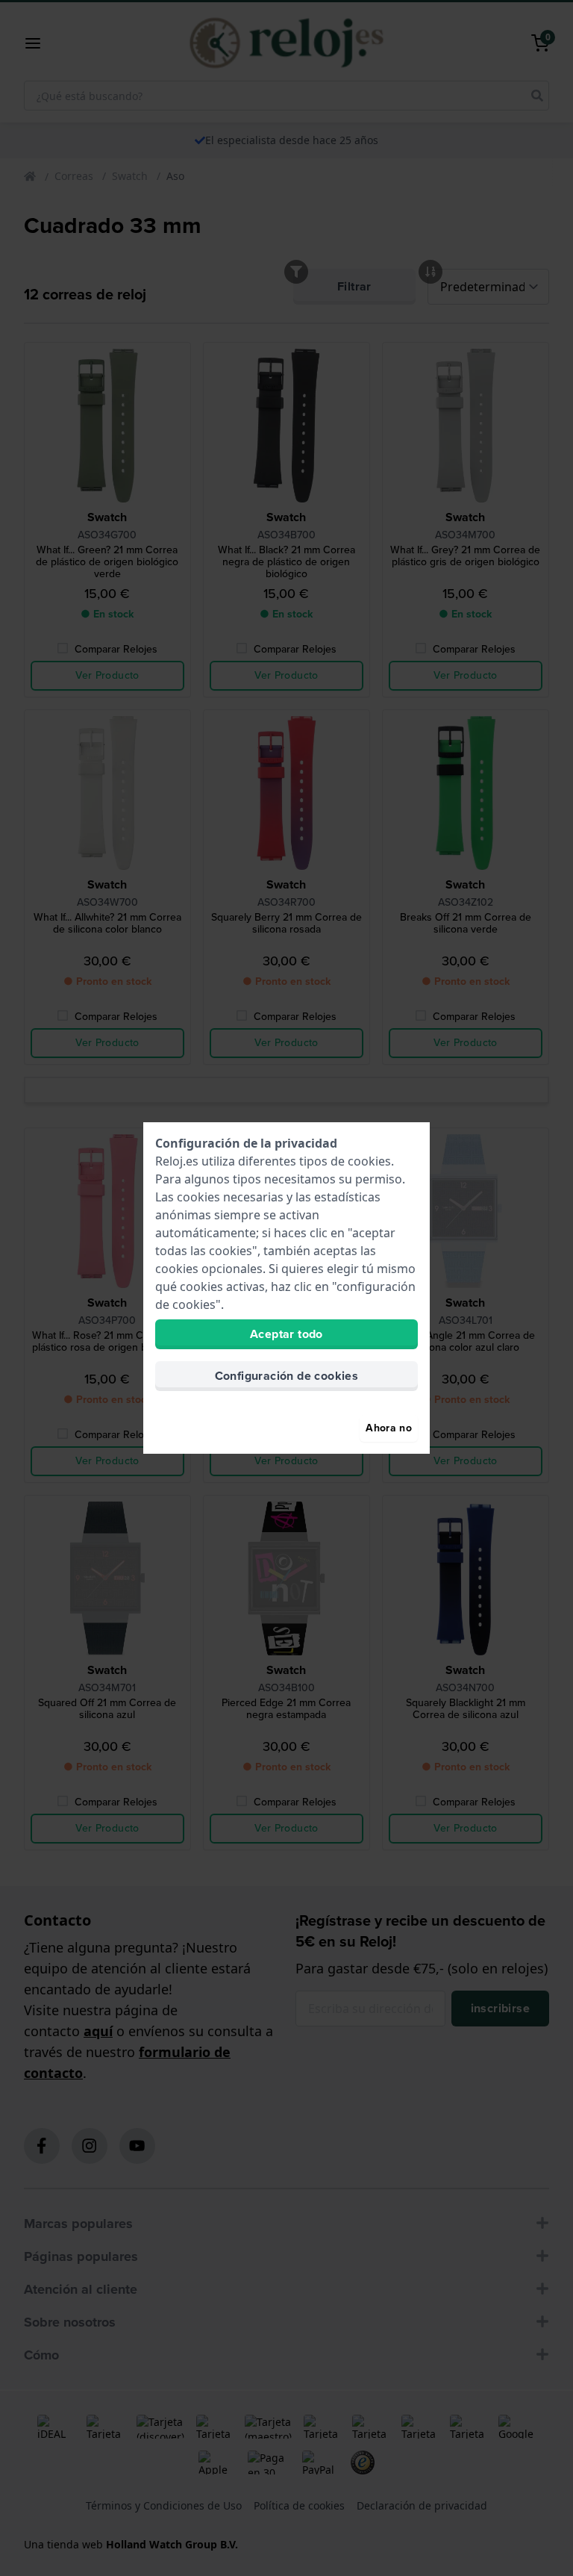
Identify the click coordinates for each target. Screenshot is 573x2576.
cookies (369, 1161)
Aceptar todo (286, 1334)
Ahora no (389, 1428)
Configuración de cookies (287, 1376)
